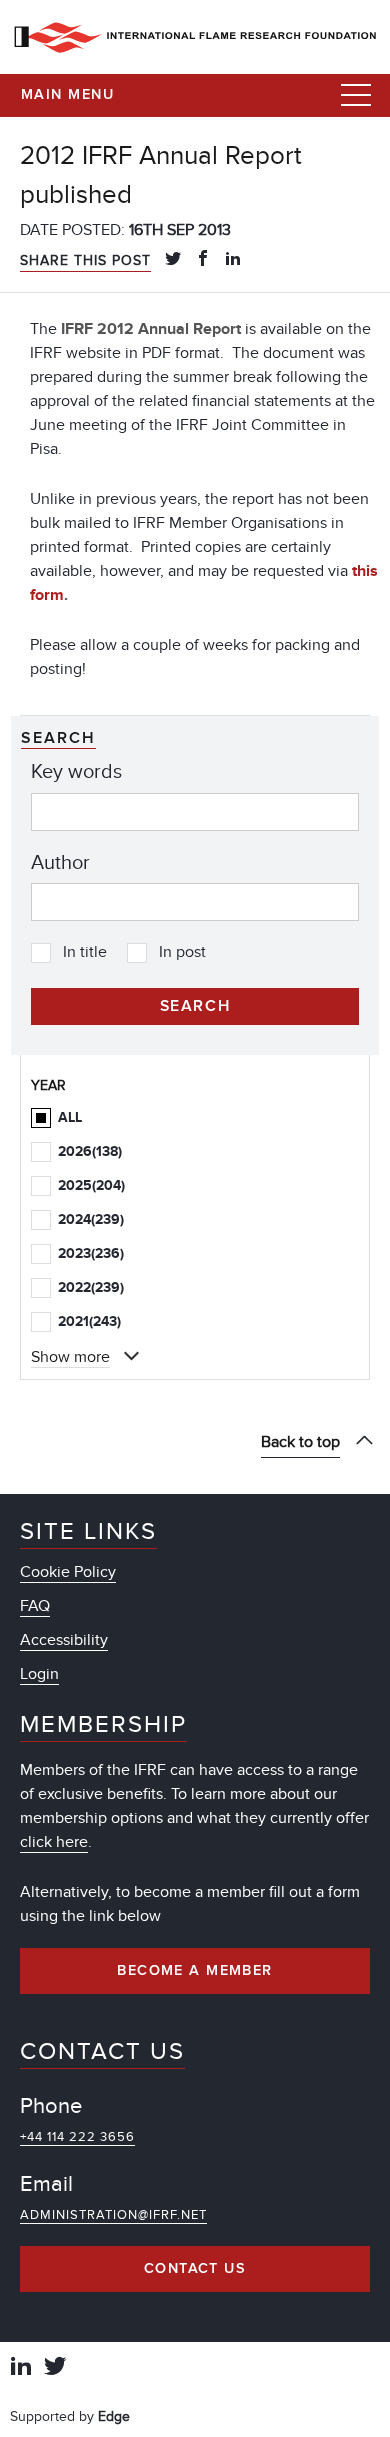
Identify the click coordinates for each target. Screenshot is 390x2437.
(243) (89, 1321)
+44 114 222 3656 (77, 2137)
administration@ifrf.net (113, 2215)
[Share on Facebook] (203, 260)
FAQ (35, 1606)
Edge (114, 2416)
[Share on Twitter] (173, 260)
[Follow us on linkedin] (21, 2368)
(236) (91, 1253)
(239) (91, 1219)
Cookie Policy (68, 1572)
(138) (90, 1151)
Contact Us (195, 2269)
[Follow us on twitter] (55, 2368)
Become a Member (195, 1971)
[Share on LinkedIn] (233, 260)
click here (54, 1842)
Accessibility (64, 1640)
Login (39, 1674)
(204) (91, 1185)
